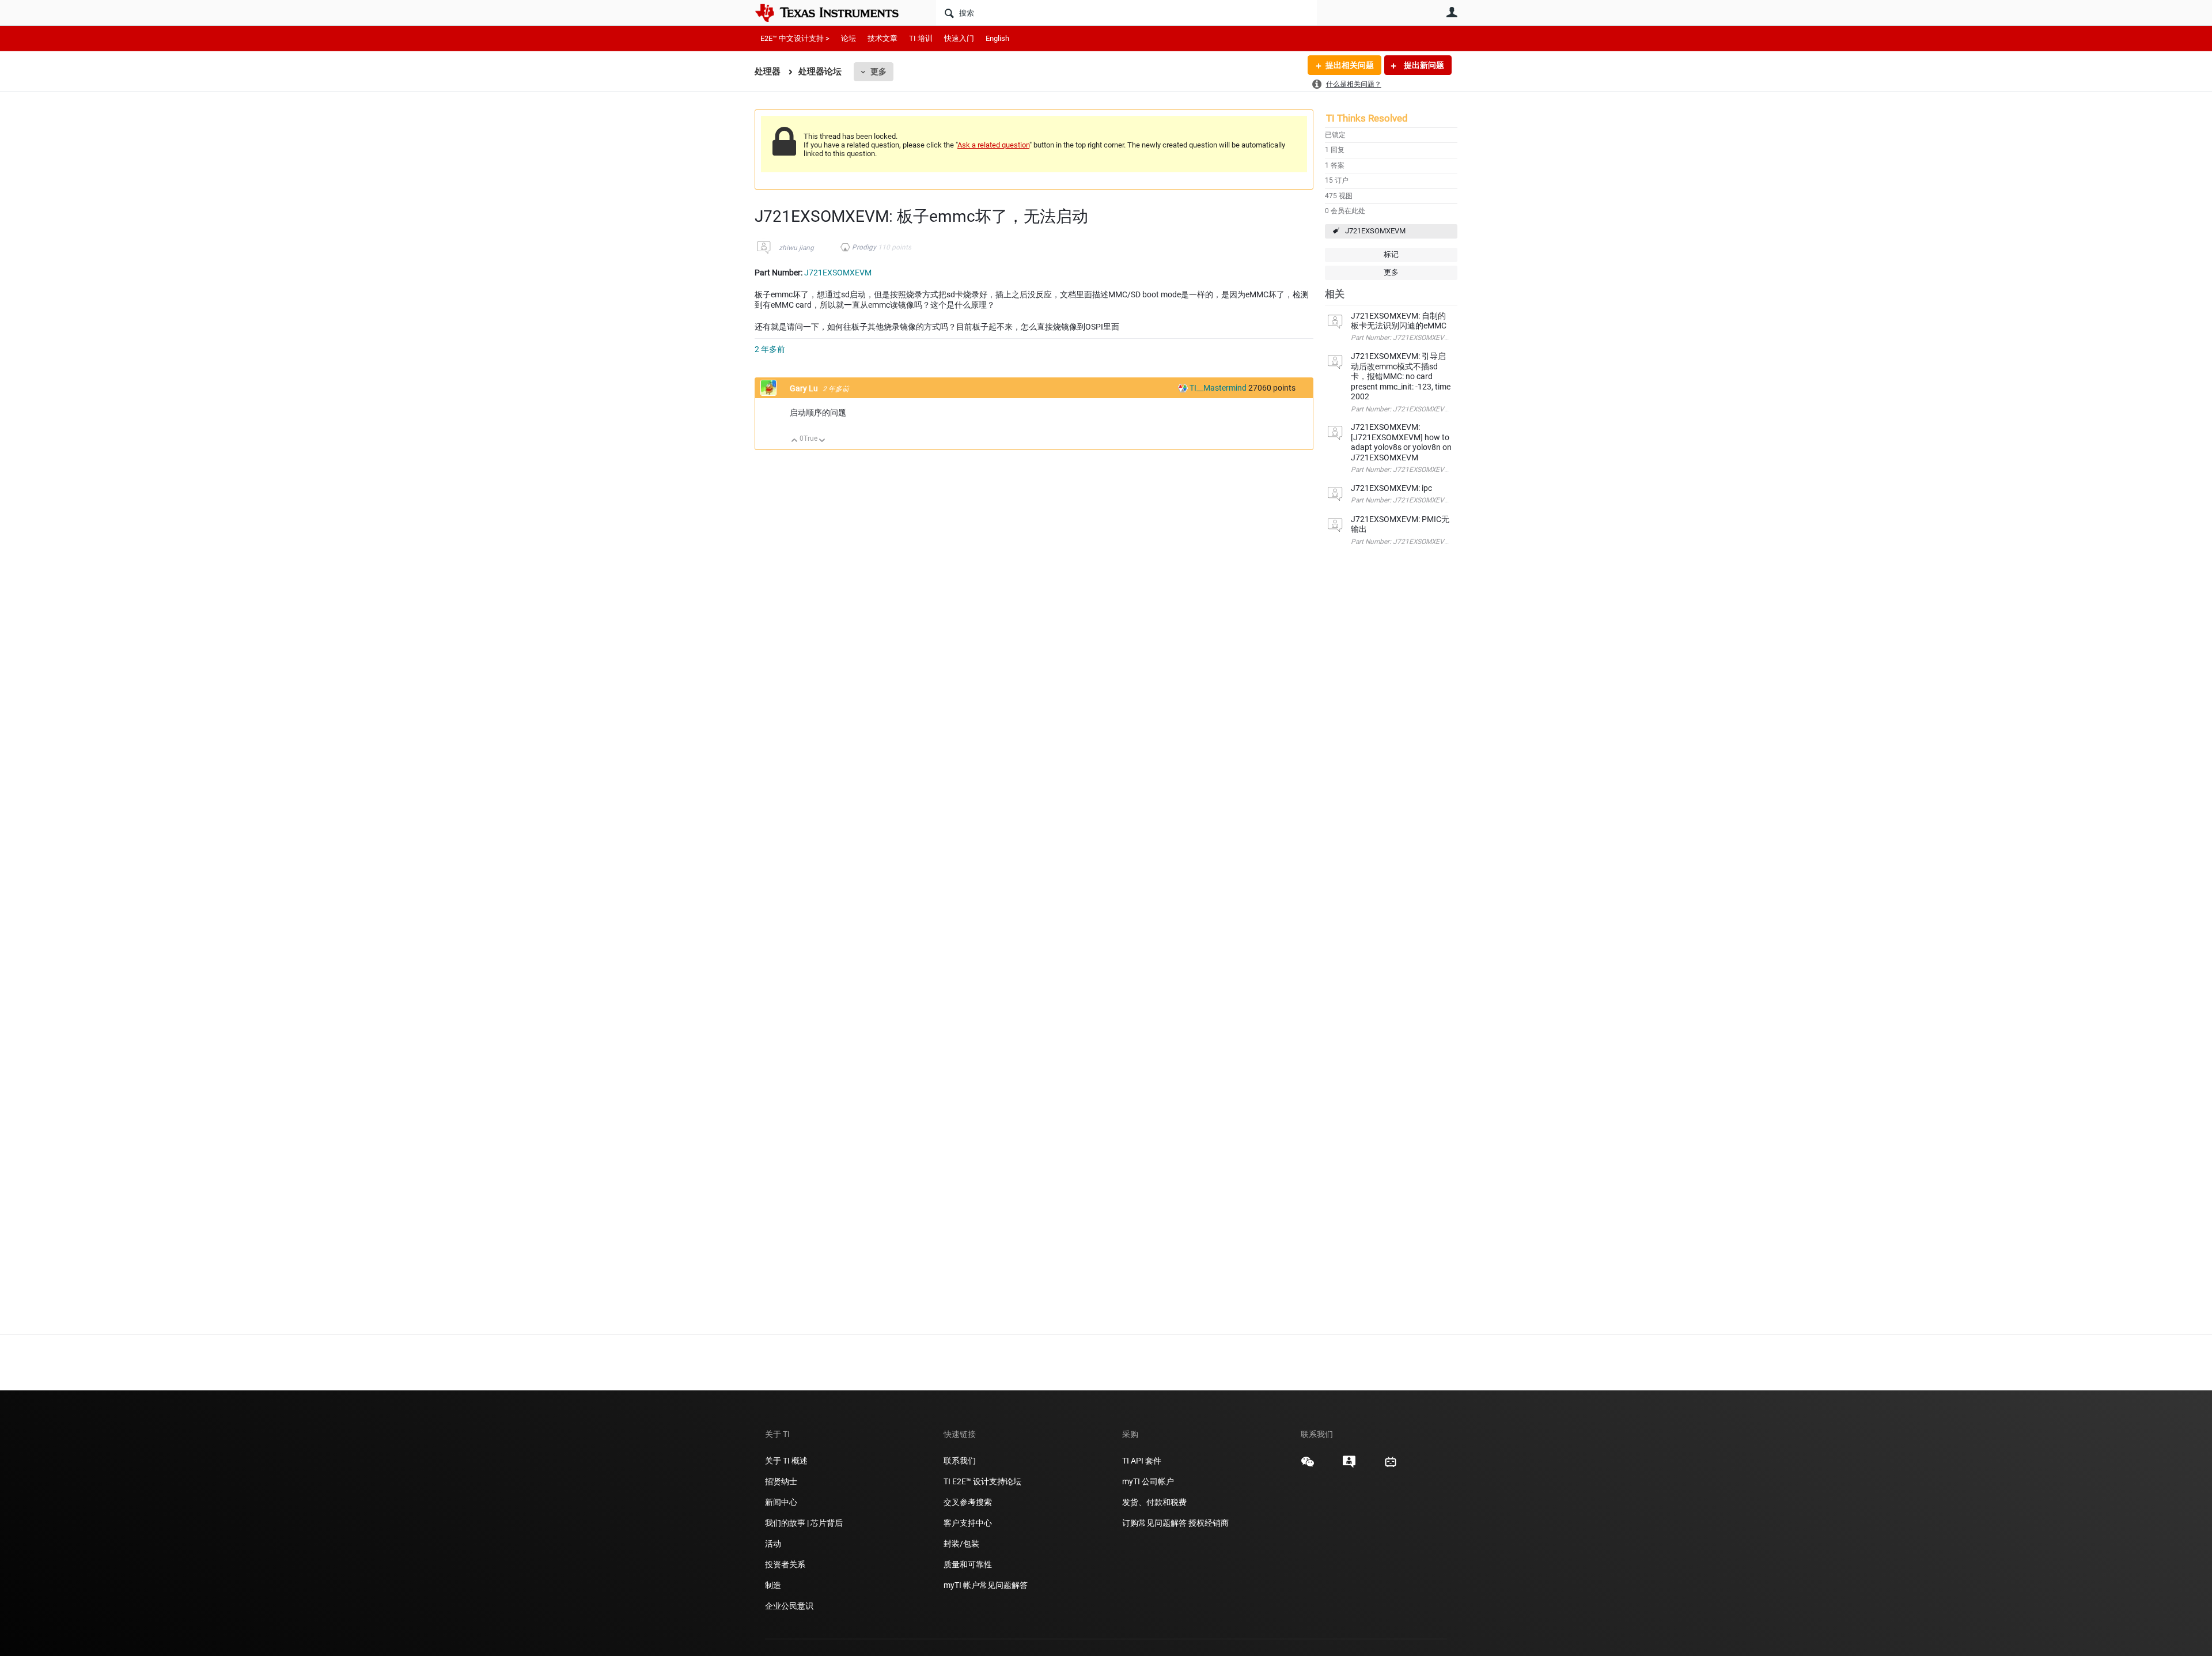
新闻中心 (781, 1502)
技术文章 (882, 38)
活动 (773, 1544)
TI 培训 (921, 38)
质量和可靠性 (969, 1564)
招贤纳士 (781, 1481)
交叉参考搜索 (968, 1502)
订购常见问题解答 (1154, 1523)
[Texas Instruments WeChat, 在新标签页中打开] (1308, 1466)
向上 (795, 441)
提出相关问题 (1350, 65)
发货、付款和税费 (1154, 1502)
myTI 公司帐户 (1148, 1481)
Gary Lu (805, 388)
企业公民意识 (789, 1606)
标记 (1391, 254)
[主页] (835, 13)
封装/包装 (961, 1544)
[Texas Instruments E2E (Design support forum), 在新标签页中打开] (1349, 1466)
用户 (1452, 12)
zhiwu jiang (796, 248)
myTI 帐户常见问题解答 (986, 1585)
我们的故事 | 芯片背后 (804, 1523)
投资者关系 (785, 1564)
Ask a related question (993, 145)
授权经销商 (1209, 1523)
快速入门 (959, 38)
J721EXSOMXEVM (1375, 231)
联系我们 (960, 1461)
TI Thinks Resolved (1367, 118)
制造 (773, 1585)
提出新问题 (1423, 65)
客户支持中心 (968, 1523)
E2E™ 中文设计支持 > (795, 38)
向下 (822, 441)
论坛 (849, 38)
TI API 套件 (1142, 1461)
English (997, 38)
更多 (878, 71)
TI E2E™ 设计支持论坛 (982, 1481)
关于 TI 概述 (786, 1461)
